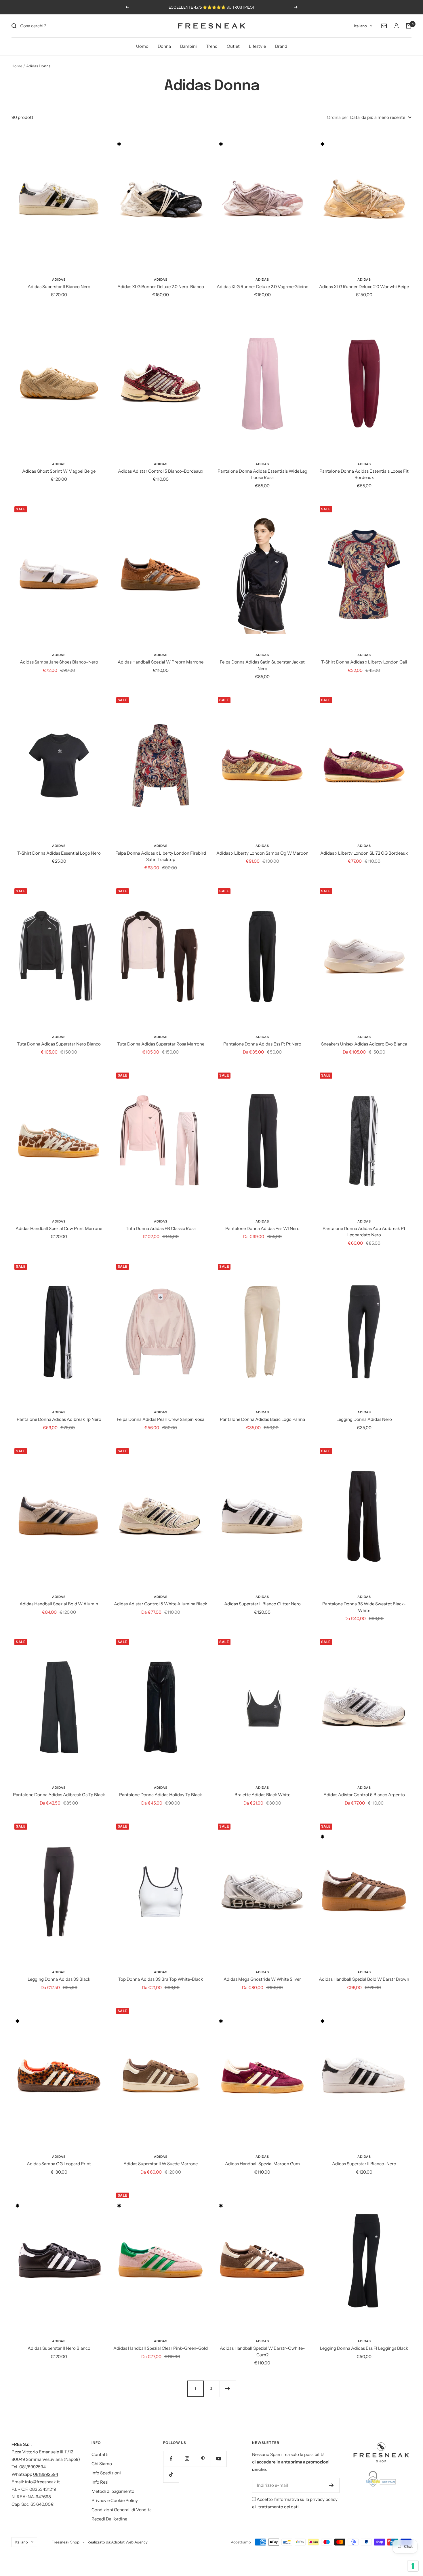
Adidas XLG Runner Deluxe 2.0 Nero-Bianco (161, 287)
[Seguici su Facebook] (171, 2459)
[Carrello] (409, 26)
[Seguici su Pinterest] (203, 2459)
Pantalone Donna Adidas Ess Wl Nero (262, 1228)
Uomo (142, 46)
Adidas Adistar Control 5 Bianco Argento (364, 1795)
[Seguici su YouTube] (219, 2459)
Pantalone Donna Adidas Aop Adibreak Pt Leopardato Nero (364, 1232)
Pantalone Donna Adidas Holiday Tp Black (161, 1795)
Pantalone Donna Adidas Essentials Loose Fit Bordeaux (364, 474)
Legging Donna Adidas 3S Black (59, 1979)
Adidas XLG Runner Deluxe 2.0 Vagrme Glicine (262, 287)
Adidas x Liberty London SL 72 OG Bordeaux (364, 853)
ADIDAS (59, 280)
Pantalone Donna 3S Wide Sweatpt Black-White (364, 1607)
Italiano (360, 26)
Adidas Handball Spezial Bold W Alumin (59, 1604)
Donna (164, 46)
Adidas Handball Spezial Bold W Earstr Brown (364, 1979)
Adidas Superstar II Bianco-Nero (364, 2164)
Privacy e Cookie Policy (115, 2500)
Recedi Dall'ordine (109, 2519)
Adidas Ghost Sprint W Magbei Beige (59, 471)
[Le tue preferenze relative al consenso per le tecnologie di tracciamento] (413, 2566)
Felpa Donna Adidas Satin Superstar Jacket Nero (262, 665)
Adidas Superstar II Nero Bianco (59, 2348)
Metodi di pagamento (113, 2491)
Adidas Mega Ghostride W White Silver (262, 1979)
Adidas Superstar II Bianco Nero (59, 287)
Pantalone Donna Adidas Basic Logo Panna (262, 1419)
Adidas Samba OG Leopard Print (59, 2164)
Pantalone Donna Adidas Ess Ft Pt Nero (262, 1044)
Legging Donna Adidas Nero (364, 1419)
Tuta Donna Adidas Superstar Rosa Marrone (161, 1044)
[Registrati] (331, 2485)
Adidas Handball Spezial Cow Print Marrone (59, 1228)
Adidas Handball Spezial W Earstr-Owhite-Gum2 (262, 2351)
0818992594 (46, 2474)
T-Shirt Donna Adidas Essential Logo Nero (59, 853)
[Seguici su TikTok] (171, 2475)
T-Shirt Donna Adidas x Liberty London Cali (364, 662)
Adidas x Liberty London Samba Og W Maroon (262, 853)
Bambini (188, 46)
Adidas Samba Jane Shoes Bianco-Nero (59, 662)
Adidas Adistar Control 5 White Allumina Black (161, 1604)
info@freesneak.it (42, 2482)
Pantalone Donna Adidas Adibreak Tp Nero (59, 1419)
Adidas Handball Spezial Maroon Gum (262, 2164)
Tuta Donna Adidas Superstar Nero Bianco (59, 1044)
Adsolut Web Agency (129, 2542)
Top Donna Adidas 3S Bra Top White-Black (161, 1979)
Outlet (233, 46)
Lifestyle (257, 46)
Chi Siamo (102, 2464)
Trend (212, 46)
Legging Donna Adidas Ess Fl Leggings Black (364, 2348)
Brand (281, 46)
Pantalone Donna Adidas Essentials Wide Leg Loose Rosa (262, 474)
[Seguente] (228, 2389)
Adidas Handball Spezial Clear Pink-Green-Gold (161, 2348)
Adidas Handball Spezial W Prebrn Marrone (161, 662)
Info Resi (100, 2482)
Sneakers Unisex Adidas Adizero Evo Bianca (364, 1044)
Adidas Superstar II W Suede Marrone (161, 2164)
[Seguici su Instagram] (187, 2459)
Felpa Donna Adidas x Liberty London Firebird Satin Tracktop (161, 856)
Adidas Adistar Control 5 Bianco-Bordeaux (161, 471)
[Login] (396, 26)
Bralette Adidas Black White (262, 1795)
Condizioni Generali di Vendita (122, 2510)
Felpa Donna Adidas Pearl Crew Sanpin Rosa (161, 1419)
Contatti (100, 2454)
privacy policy (324, 2499)
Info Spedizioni (106, 2473)
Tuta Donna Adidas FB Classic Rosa (161, 1228)
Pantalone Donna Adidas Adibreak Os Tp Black (59, 1795)
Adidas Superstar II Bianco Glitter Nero (262, 1604)
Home (17, 66)
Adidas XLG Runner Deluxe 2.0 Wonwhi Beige (364, 287)
